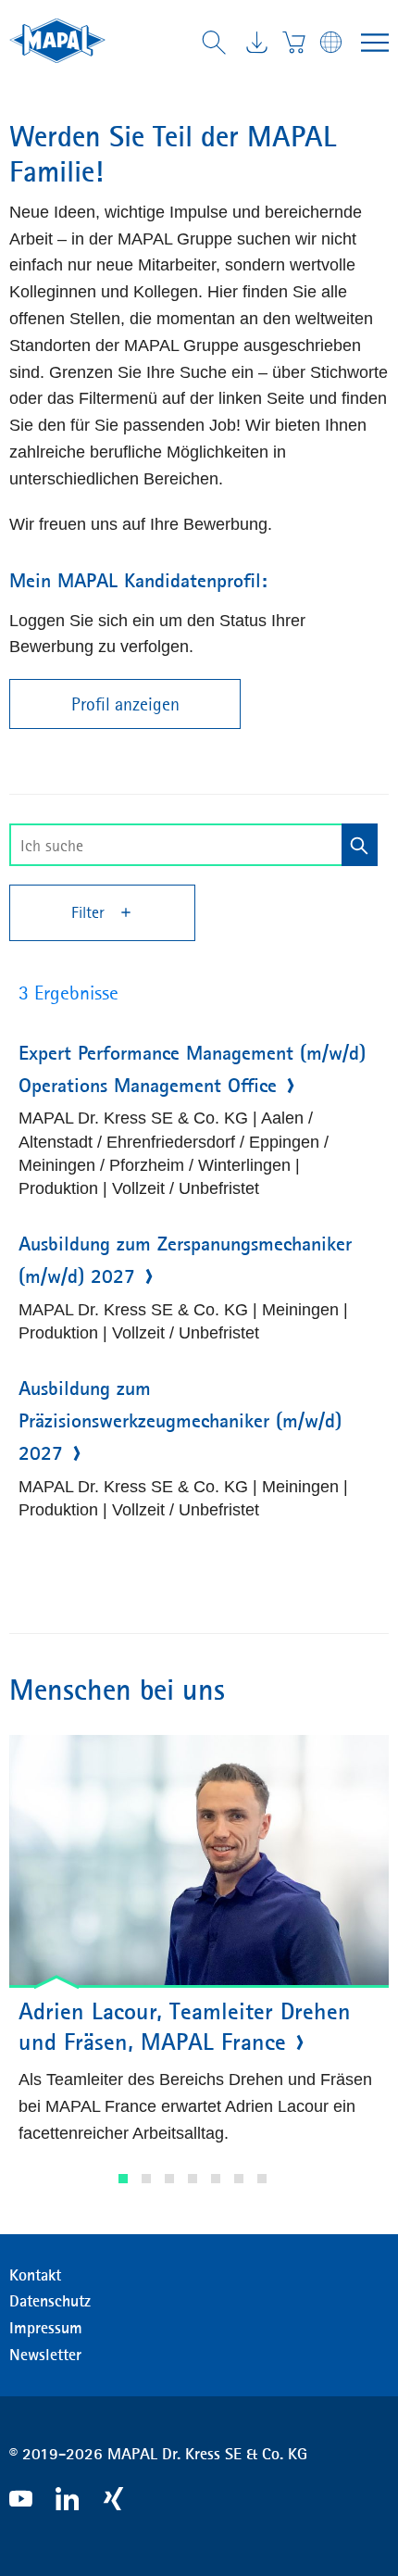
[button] (123, 2179)
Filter (90, 912)
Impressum (46, 2328)
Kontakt (35, 2275)
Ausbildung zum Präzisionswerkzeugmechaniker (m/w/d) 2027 (180, 1421)
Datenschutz (50, 2301)
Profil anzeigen (125, 704)
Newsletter (45, 2355)
